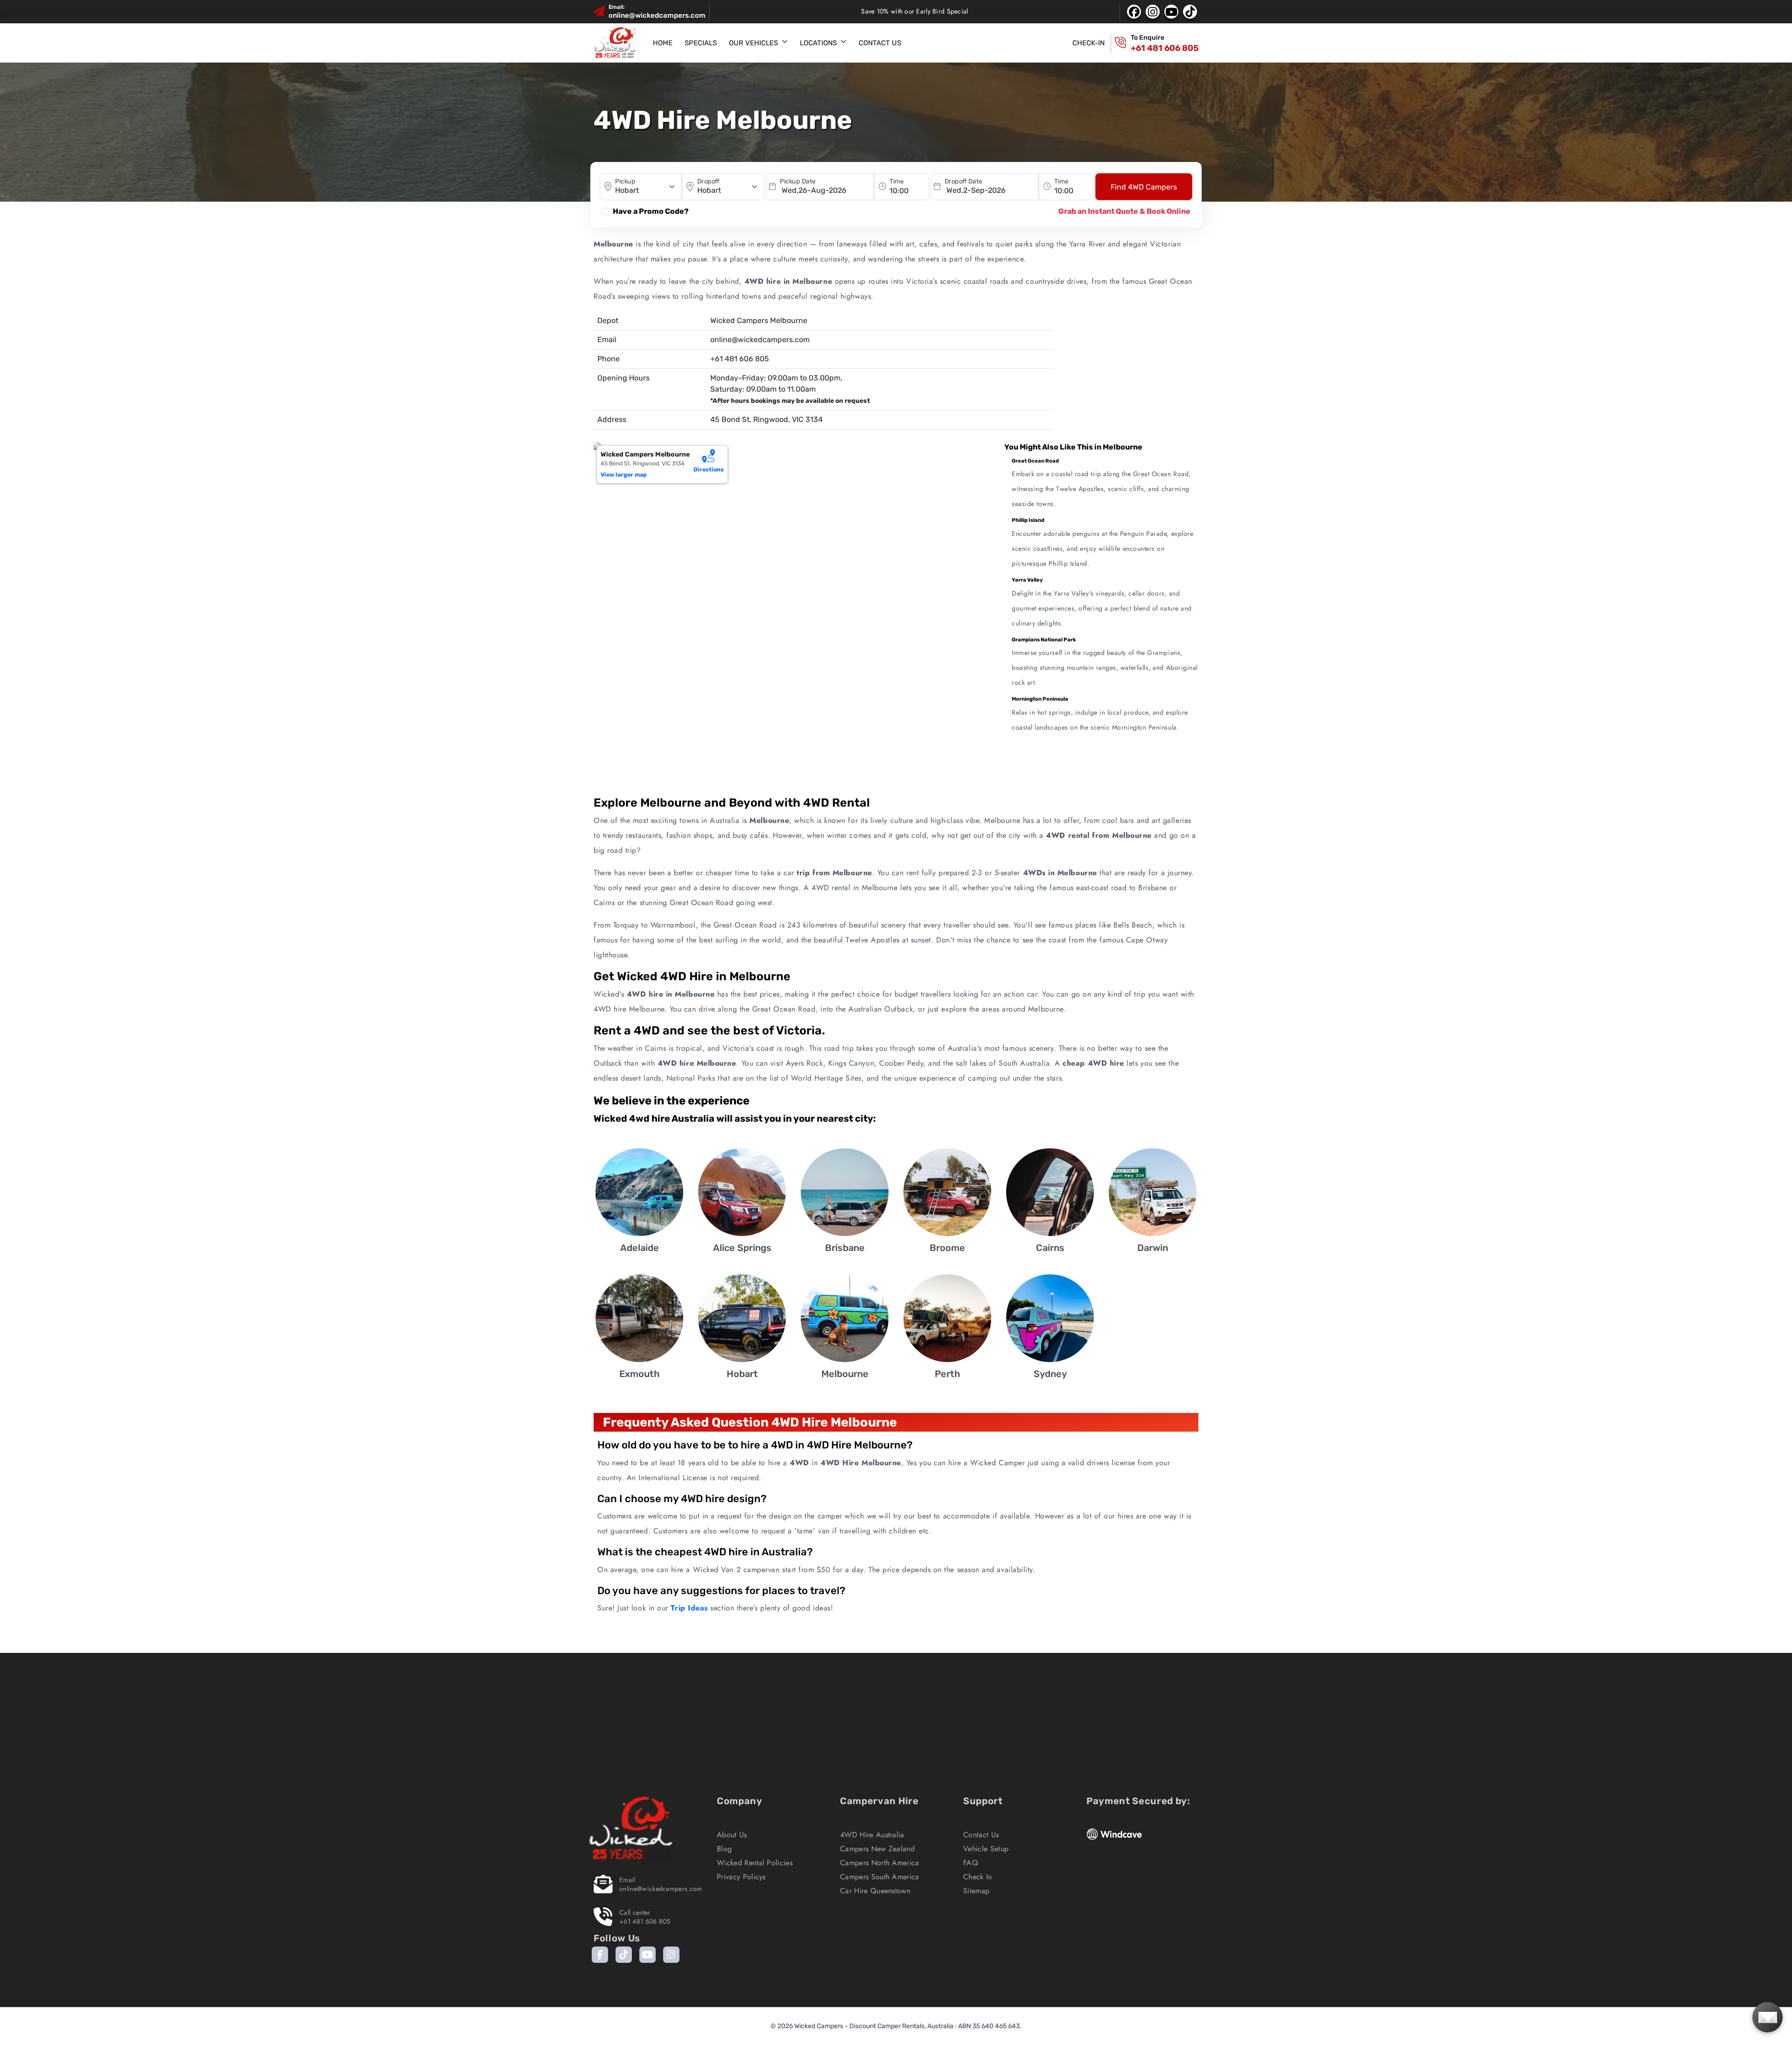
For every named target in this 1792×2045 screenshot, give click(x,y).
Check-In (1088, 43)
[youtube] (1171, 12)
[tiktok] (1190, 12)
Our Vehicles (753, 43)
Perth (948, 1374)
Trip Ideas (689, 1608)
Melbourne (845, 1374)
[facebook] (1134, 12)
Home (663, 43)
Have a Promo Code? (651, 211)
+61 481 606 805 (1165, 48)
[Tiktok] (624, 1955)
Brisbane (845, 1248)
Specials (701, 43)
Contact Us (880, 43)
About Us (732, 1835)
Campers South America (880, 1877)
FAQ (971, 1863)
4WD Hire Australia (872, 1835)
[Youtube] (647, 1955)
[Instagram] (671, 1955)
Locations (818, 43)
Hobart (742, 1374)
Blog (724, 1849)
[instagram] (1153, 12)
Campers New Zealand (877, 1849)
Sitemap (976, 1891)
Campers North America (880, 1863)
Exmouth (640, 1374)
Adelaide (640, 1248)
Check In (978, 1877)
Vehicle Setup (986, 1849)
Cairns (1050, 1248)
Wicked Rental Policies (755, 1863)
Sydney (1050, 1374)
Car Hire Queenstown (875, 1891)
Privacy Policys (741, 1877)
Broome (947, 1248)
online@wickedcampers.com (657, 15)
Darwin (1153, 1248)
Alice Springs (742, 1248)
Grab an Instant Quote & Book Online (1124, 211)
